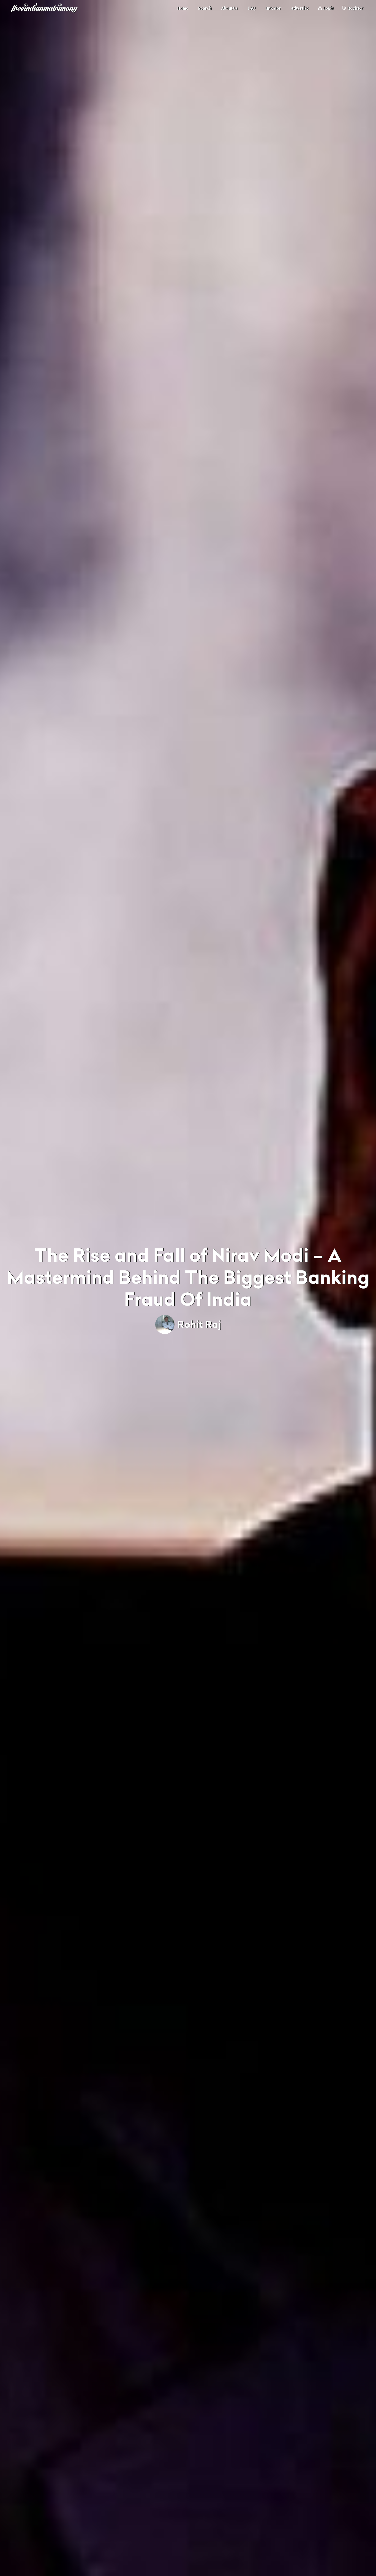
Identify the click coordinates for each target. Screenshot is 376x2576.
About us (229, 8)
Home (183, 8)
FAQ (251, 8)
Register (355, 8)
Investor (273, 8)
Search (205, 8)
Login (328, 8)
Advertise (300, 8)
